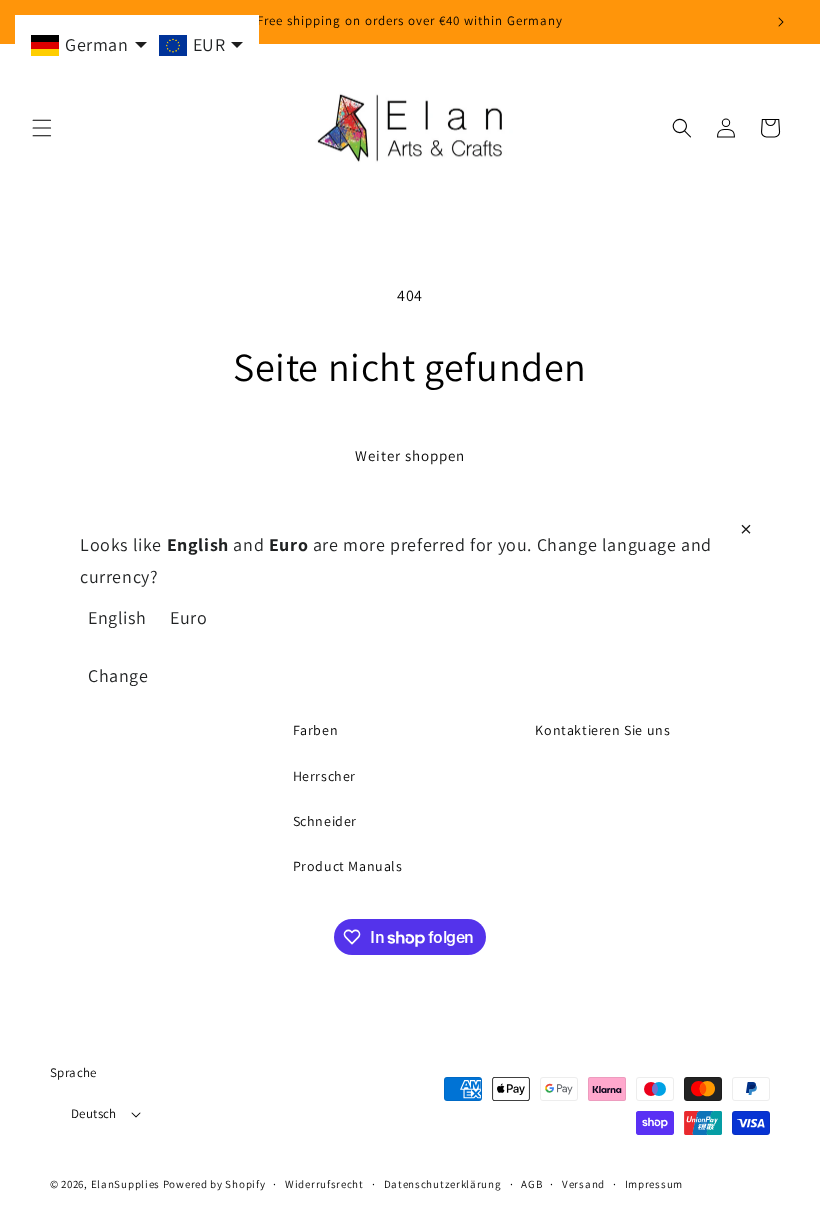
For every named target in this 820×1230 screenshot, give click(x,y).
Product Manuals (348, 866)
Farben (316, 730)
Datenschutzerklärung (443, 1184)
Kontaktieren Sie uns (602, 730)
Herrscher (324, 776)
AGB (531, 1184)
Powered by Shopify (214, 1184)
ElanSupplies (125, 1184)
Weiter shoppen (410, 455)
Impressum (654, 1184)
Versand (583, 1184)
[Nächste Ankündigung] (781, 22)
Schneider (325, 821)
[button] (42, 128)
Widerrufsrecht (324, 1184)
